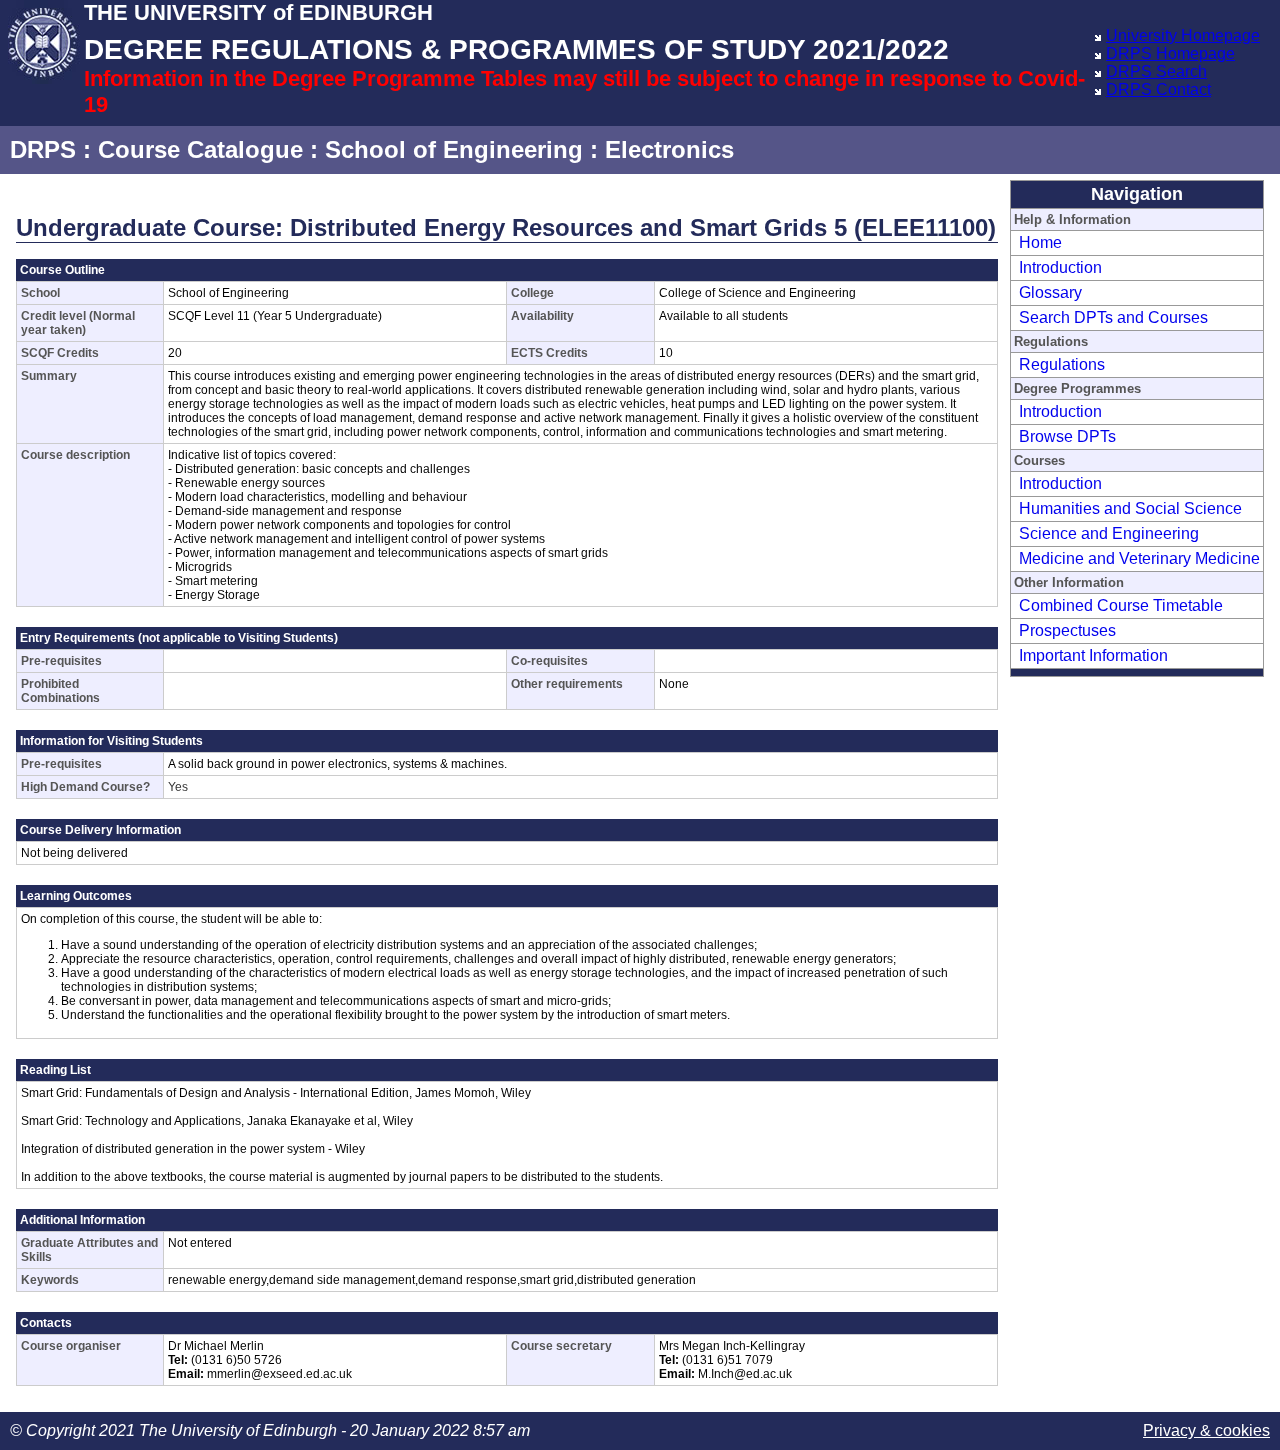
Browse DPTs (1067, 436)
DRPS (43, 149)
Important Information (1093, 655)
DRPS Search (1156, 71)
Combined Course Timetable (1121, 605)
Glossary (1050, 292)
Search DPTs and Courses (1113, 317)
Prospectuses (1067, 630)
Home (1040, 242)
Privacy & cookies (1206, 1430)
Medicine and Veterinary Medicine (1139, 558)
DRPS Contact (1158, 89)
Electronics (669, 149)
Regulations (1062, 364)
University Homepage (1183, 35)
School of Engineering (454, 149)
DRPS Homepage (1170, 53)
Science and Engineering (1109, 533)
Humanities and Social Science (1130, 508)
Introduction (1060, 267)
